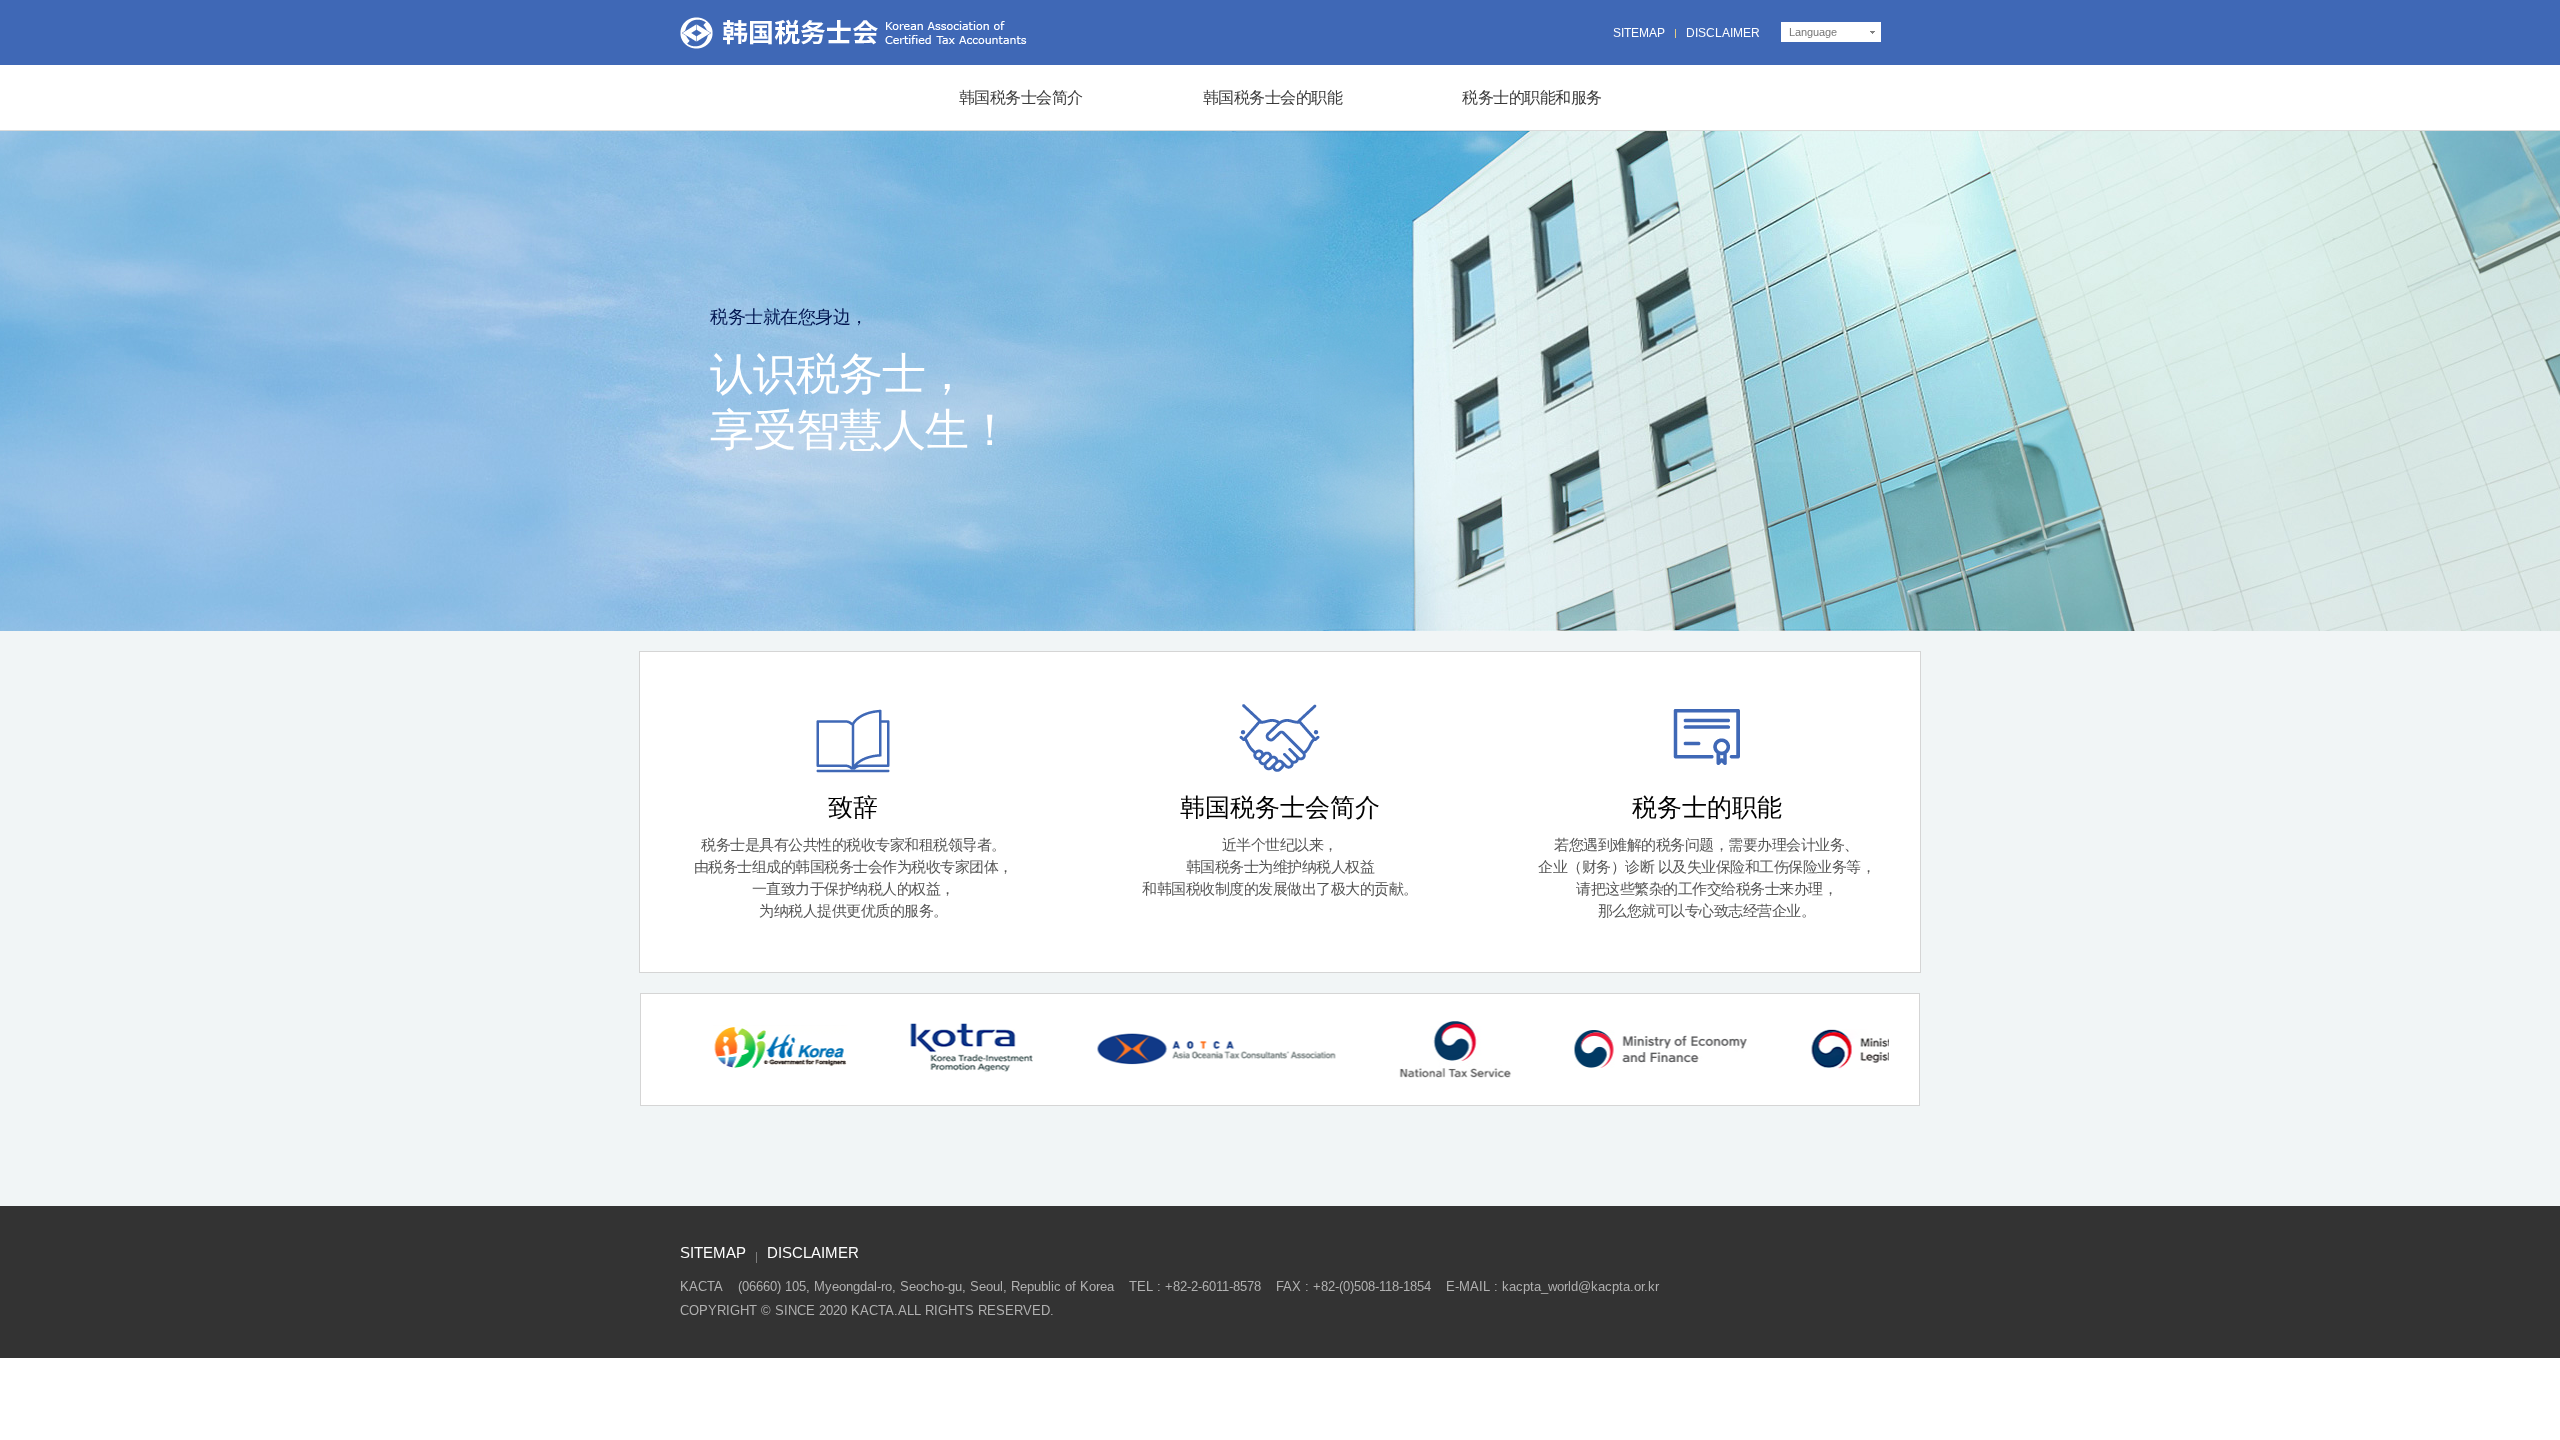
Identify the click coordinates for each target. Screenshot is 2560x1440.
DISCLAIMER (1723, 33)
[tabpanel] (769, 1049)
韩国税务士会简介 (1021, 97)
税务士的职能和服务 (1532, 97)
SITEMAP (1639, 33)
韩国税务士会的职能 (1273, 97)
